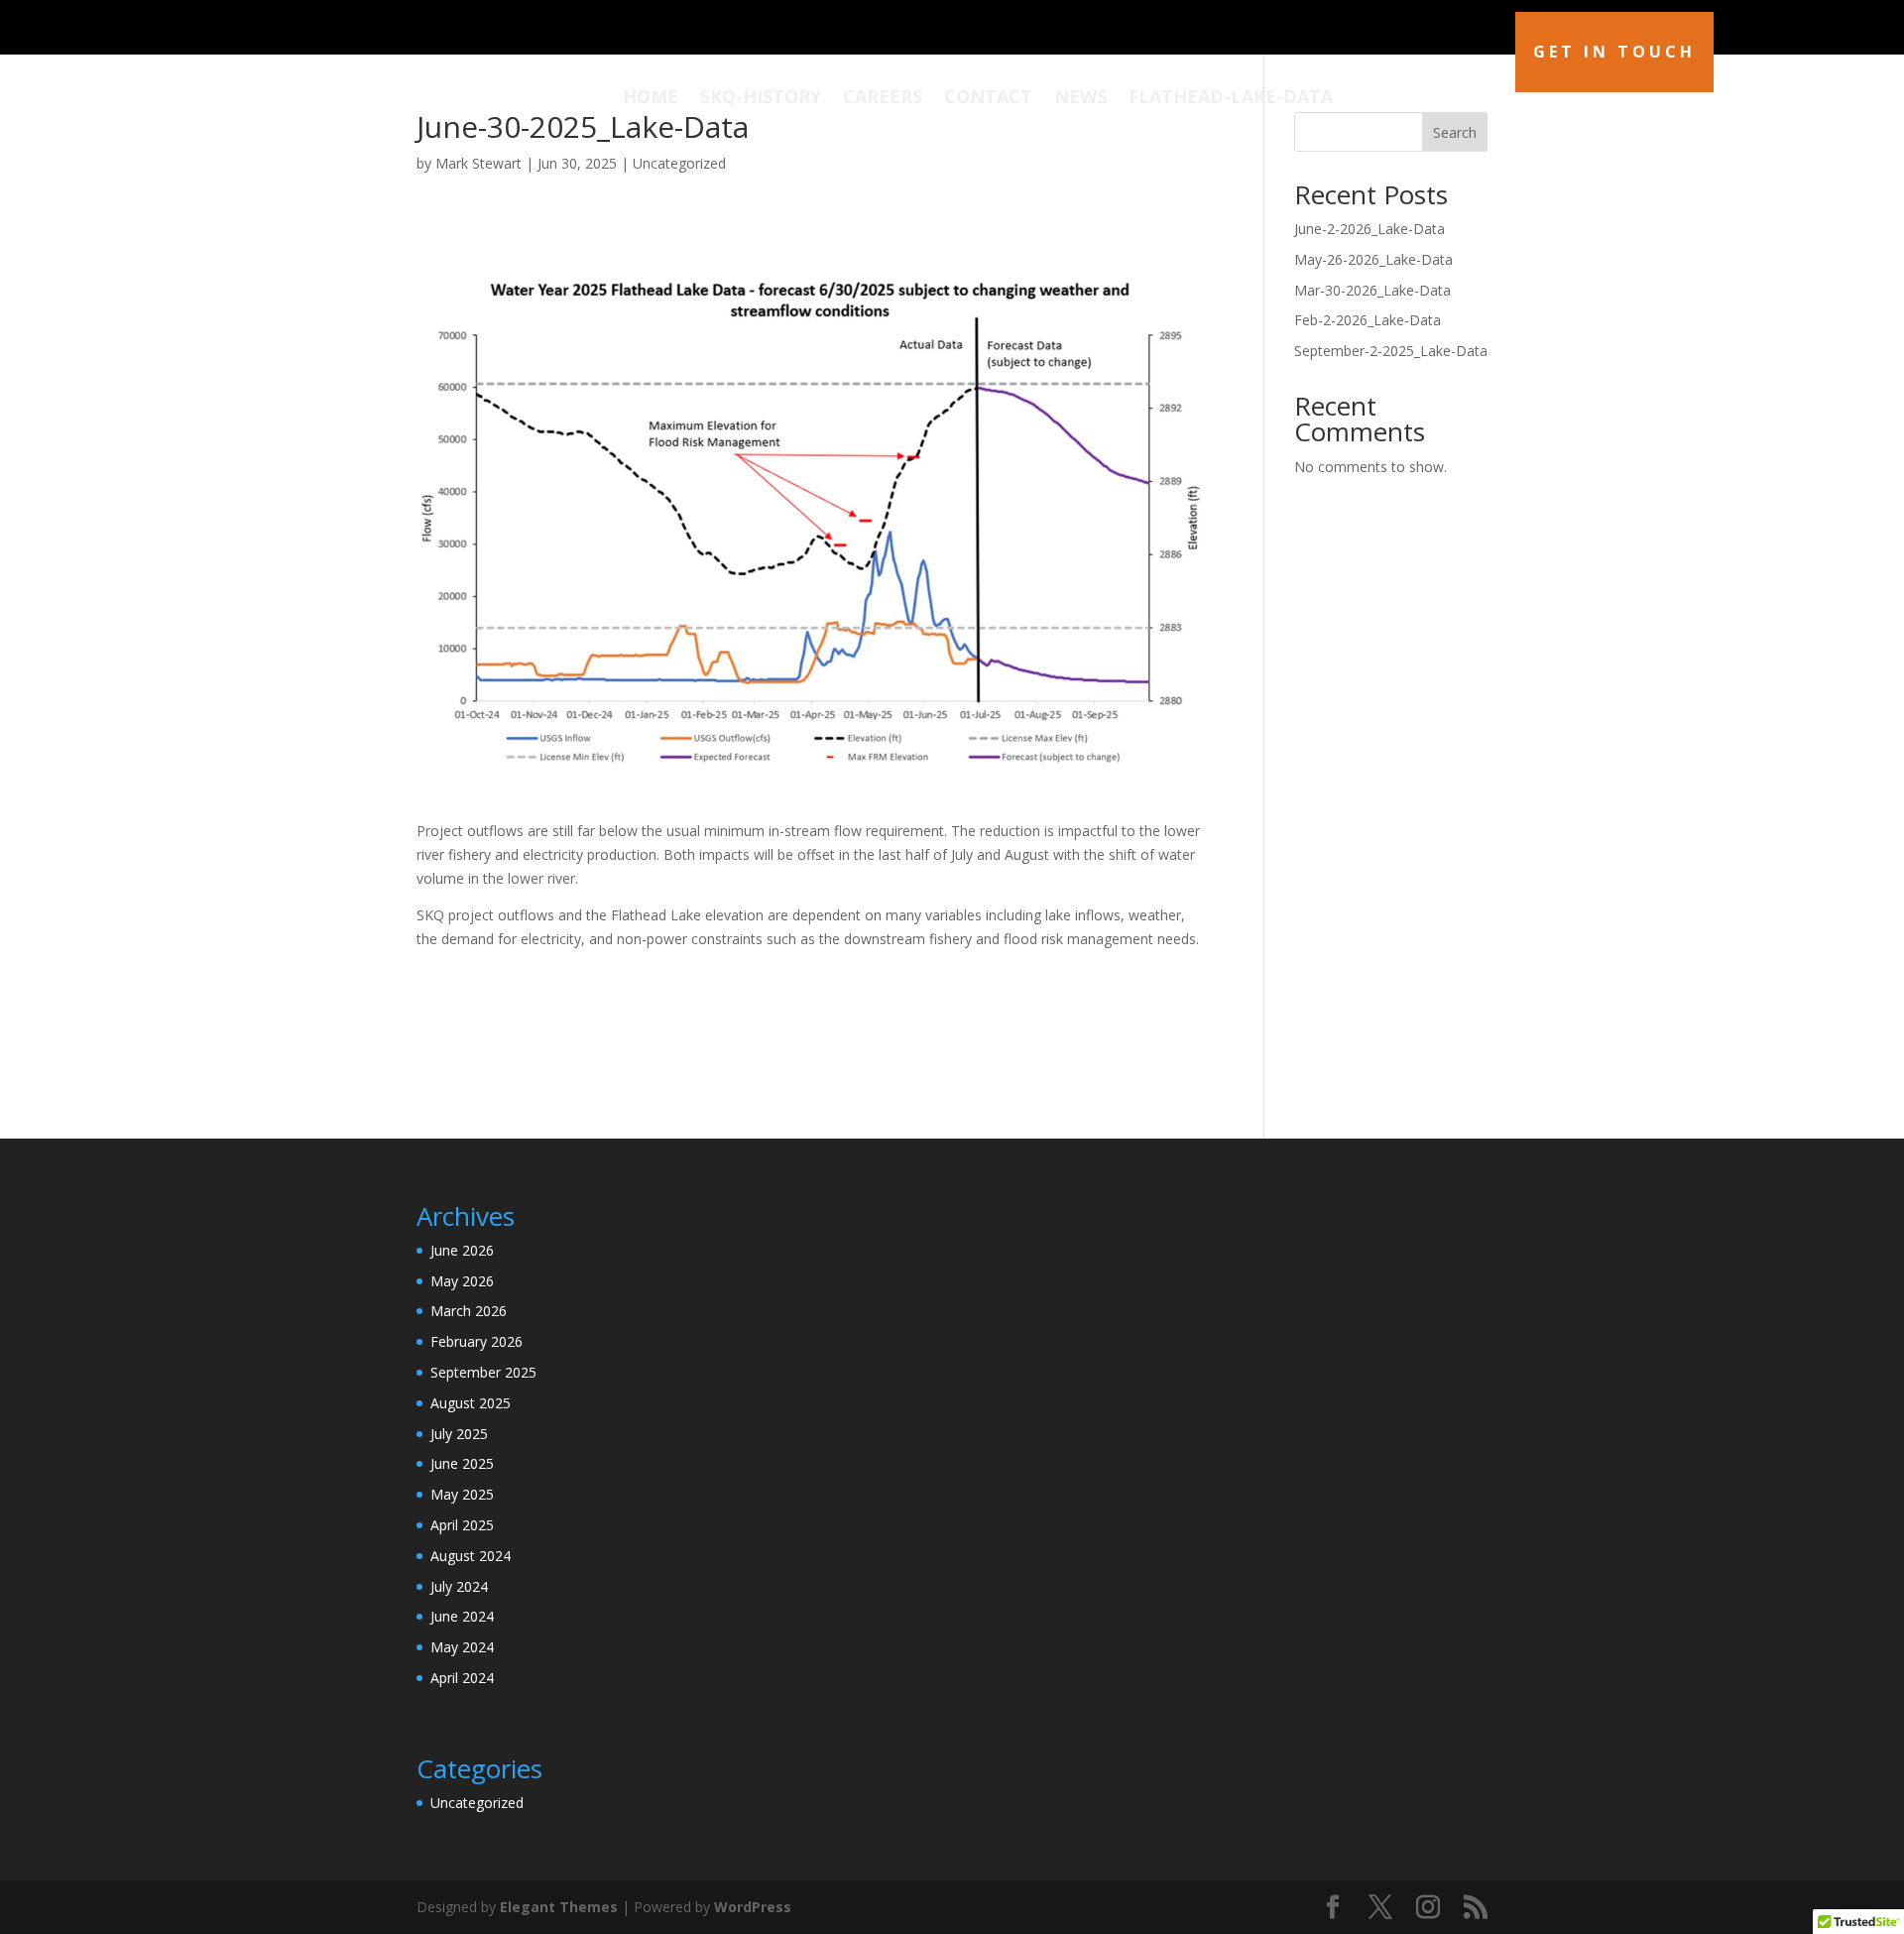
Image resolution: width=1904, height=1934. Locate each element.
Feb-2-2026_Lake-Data (1368, 320)
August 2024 (471, 1556)
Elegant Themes (559, 1907)
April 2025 (462, 1525)
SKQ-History (761, 99)
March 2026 (469, 1311)
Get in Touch (1614, 52)
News (1080, 99)
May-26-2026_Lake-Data (1373, 259)
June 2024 (462, 1616)
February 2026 (476, 1341)
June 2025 (462, 1463)
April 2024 (462, 1678)
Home (651, 99)
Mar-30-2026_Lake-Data (1372, 290)
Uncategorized (679, 163)
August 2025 (471, 1403)
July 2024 (459, 1586)
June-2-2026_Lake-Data (1369, 229)
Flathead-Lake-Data (1231, 99)
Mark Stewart (478, 163)
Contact (988, 99)
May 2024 (462, 1647)
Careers (883, 99)
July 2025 (459, 1434)
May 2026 (462, 1281)
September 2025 (483, 1372)
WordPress (753, 1907)
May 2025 (462, 1494)
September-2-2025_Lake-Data (1391, 351)
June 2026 (462, 1250)
